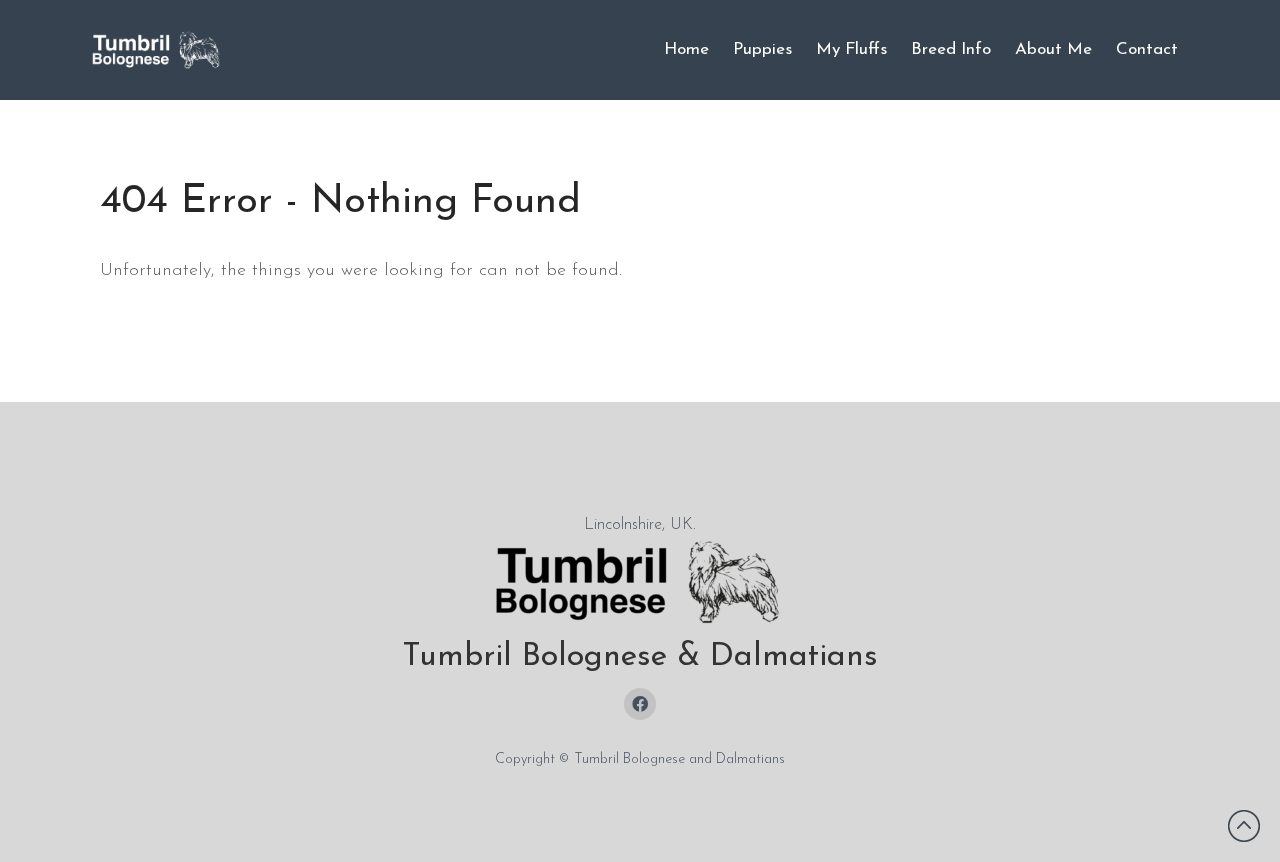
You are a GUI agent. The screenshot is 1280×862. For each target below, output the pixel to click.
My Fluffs (851, 49)
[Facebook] (640, 704)
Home (686, 49)
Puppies (762, 49)
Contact (1147, 49)
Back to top (1244, 826)
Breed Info (951, 49)
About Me (1053, 49)
